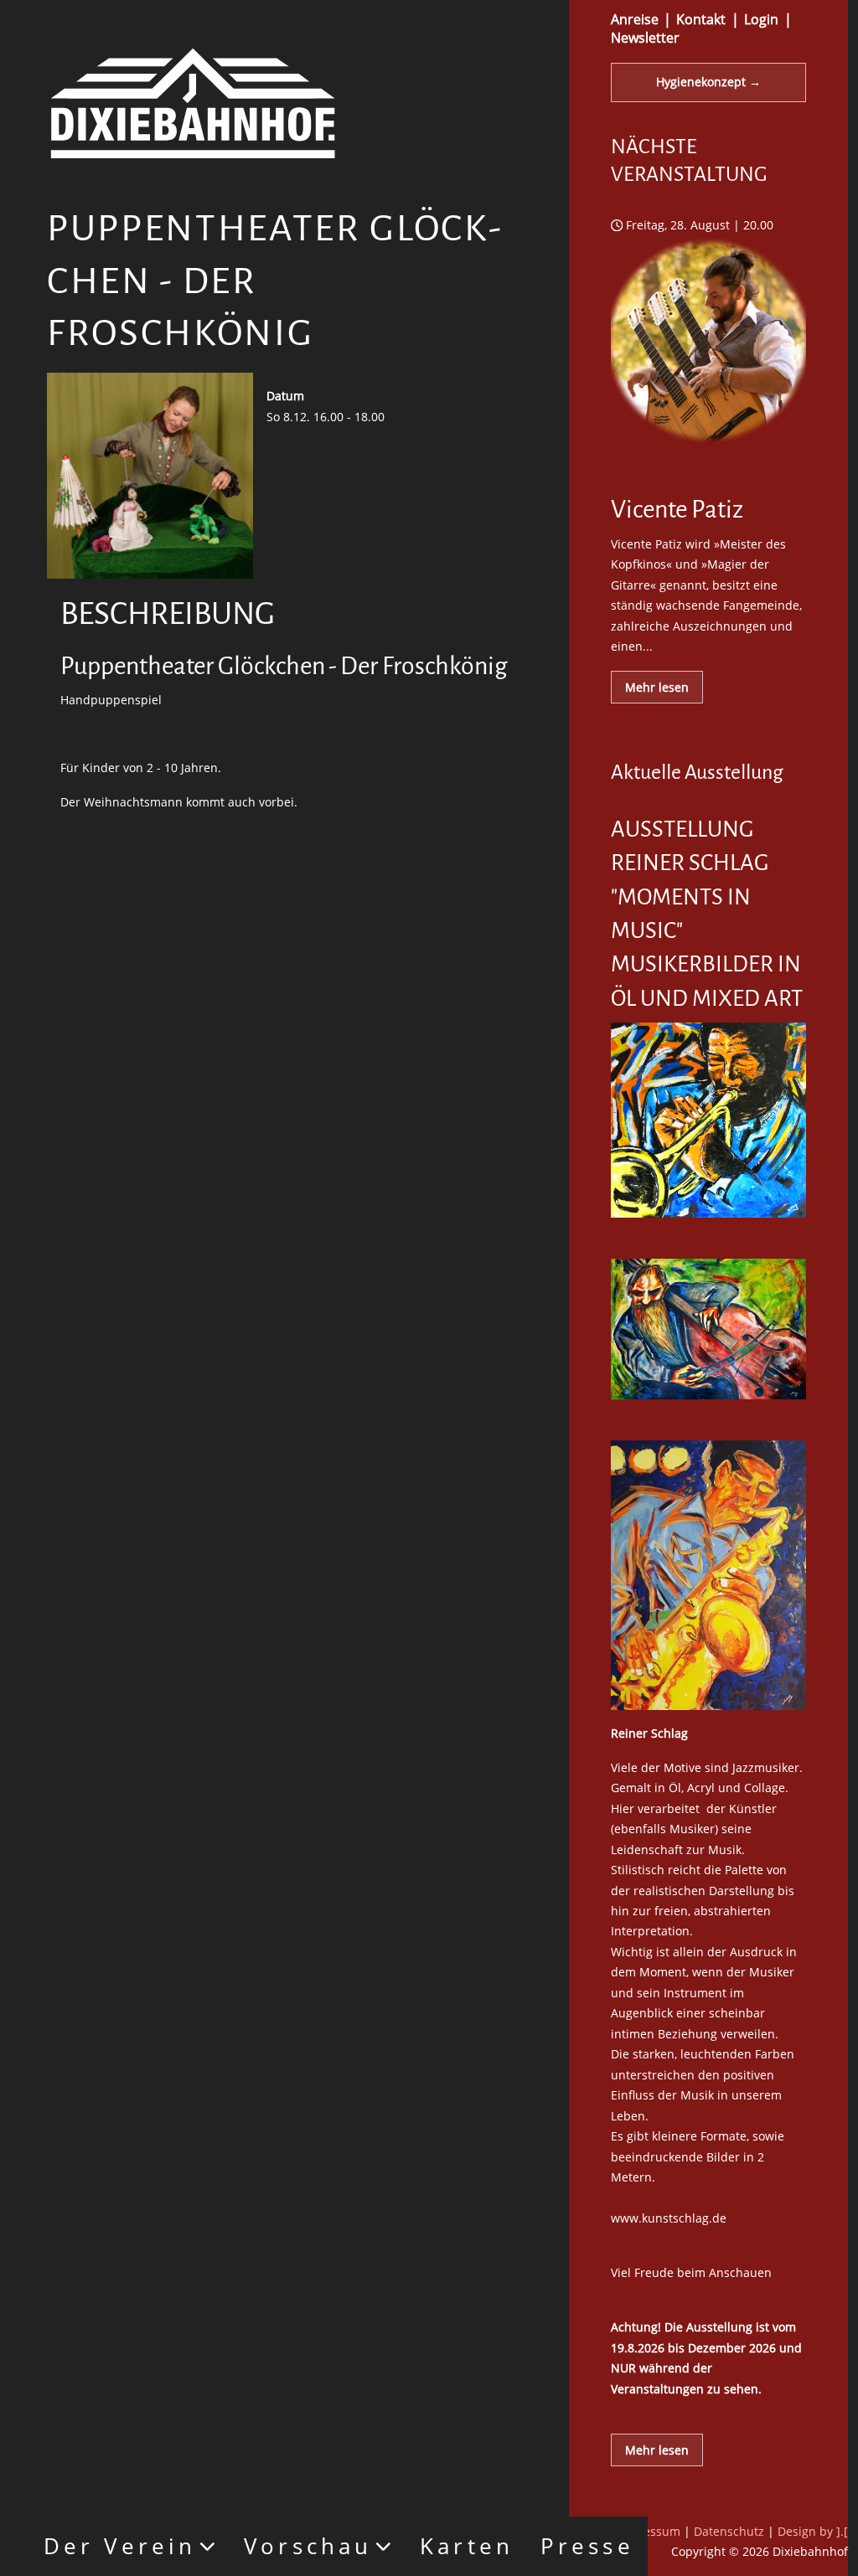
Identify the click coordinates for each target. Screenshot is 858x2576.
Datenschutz (729, 2531)
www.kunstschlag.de (669, 2218)
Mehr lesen (657, 687)
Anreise (635, 19)
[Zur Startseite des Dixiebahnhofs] (193, 102)
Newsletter (645, 38)
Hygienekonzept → (708, 82)
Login (761, 19)
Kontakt (701, 19)
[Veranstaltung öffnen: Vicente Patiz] (708, 459)
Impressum (649, 2531)
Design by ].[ (813, 2531)
